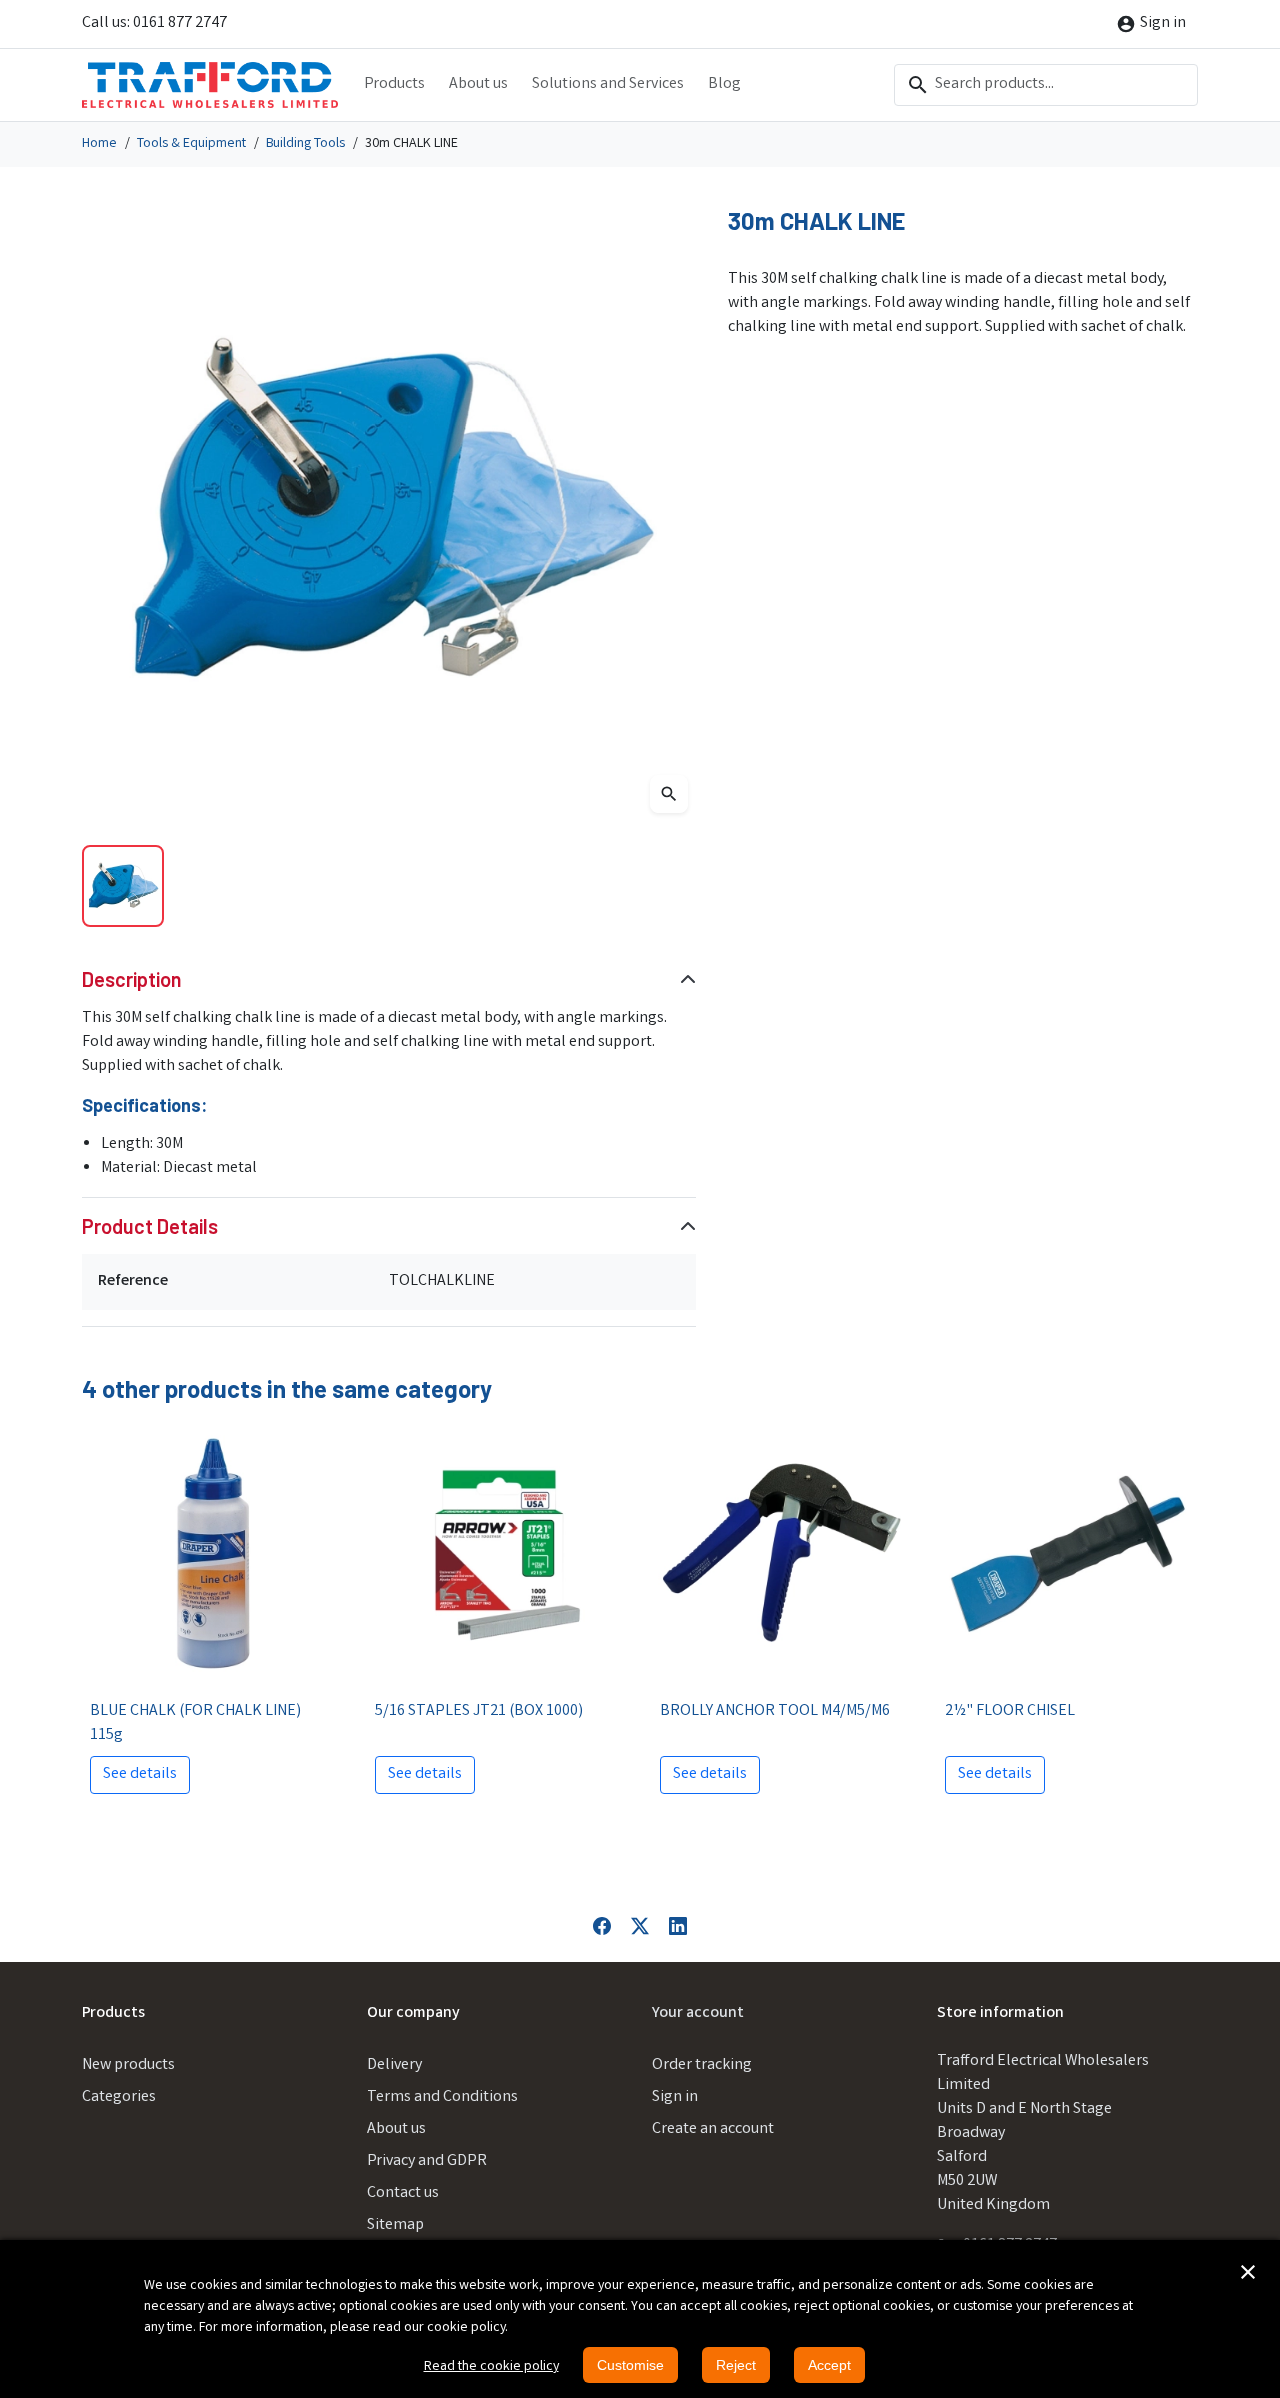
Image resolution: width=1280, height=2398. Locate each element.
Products (394, 84)
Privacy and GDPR (427, 2161)
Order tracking (702, 2065)
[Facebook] (602, 1925)
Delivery (394, 2065)
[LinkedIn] (678, 1925)
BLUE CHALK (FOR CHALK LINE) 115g (195, 1723)
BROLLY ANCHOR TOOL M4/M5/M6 (775, 1711)
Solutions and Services (608, 84)
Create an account (713, 2129)
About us (478, 84)
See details (140, 1774)
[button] (1248, 2272)
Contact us (403, 2193)
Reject (736, 2365)
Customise (630, 2365)
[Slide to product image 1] (123, 886)
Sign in (675, 2097)
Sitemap (395, 2225)
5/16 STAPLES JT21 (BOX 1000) (479, 1711)
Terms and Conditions (442, 2097)
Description (132, 979)
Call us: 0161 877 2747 (154, 23)
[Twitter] (640, 1925)
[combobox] (1046, 85)
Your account (698, 2013)
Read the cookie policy (491, 2367)
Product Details (150, 1226)
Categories (119, 2097)
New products (128, 2065)
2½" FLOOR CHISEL (1010, 1711)
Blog (724, 84)
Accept (829, 2365)
